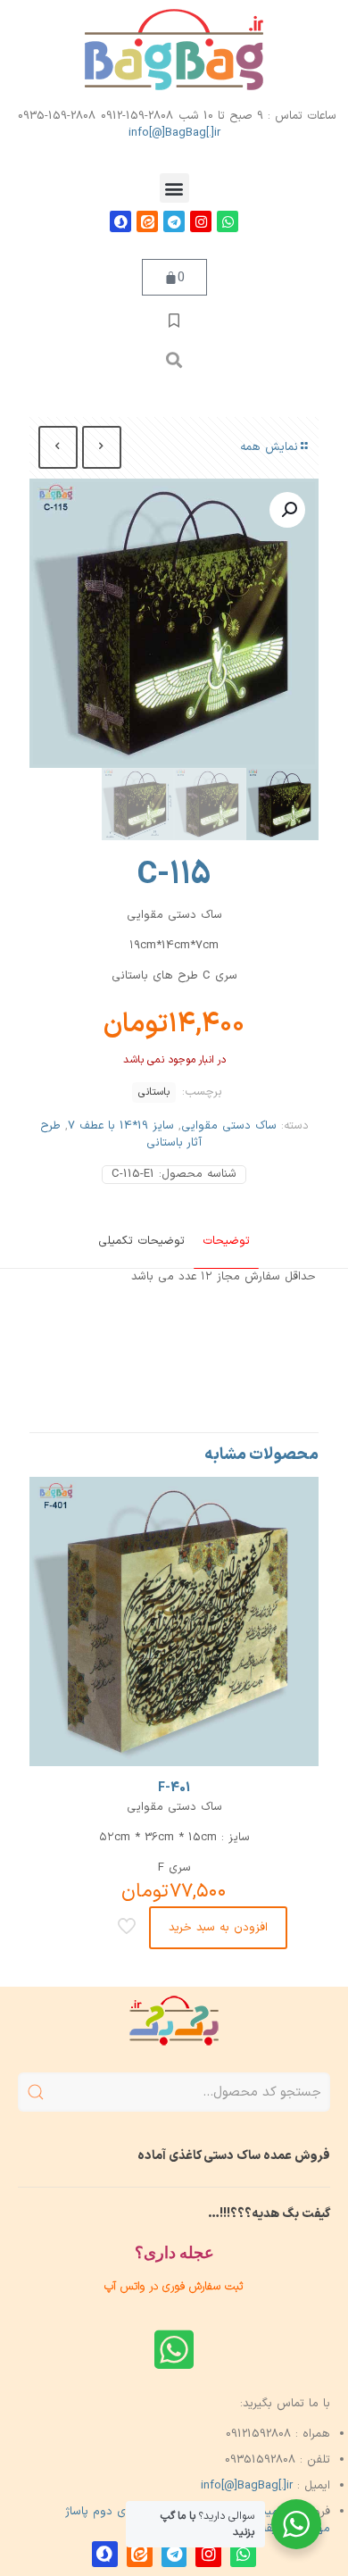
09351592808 (260, 2460)
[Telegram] (174, 221)
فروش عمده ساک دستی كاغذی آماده (234, 2156)
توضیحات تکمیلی (141, 1241)
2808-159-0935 (57, 116)
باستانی (154, 1092)
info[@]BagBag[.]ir (174, 133)
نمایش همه (269, 447)
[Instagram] (201, 221)
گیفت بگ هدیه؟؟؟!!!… (269, 2214)
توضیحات (226, 1241)
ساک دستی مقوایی (229, 1126)
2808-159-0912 (137, 116)
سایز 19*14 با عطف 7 (121, 1126)
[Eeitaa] (147, 221)
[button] (174, 188)
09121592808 (258, 2434)
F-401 (174, 1788)
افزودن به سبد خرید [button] (218, 1928)
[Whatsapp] (228, 221)
